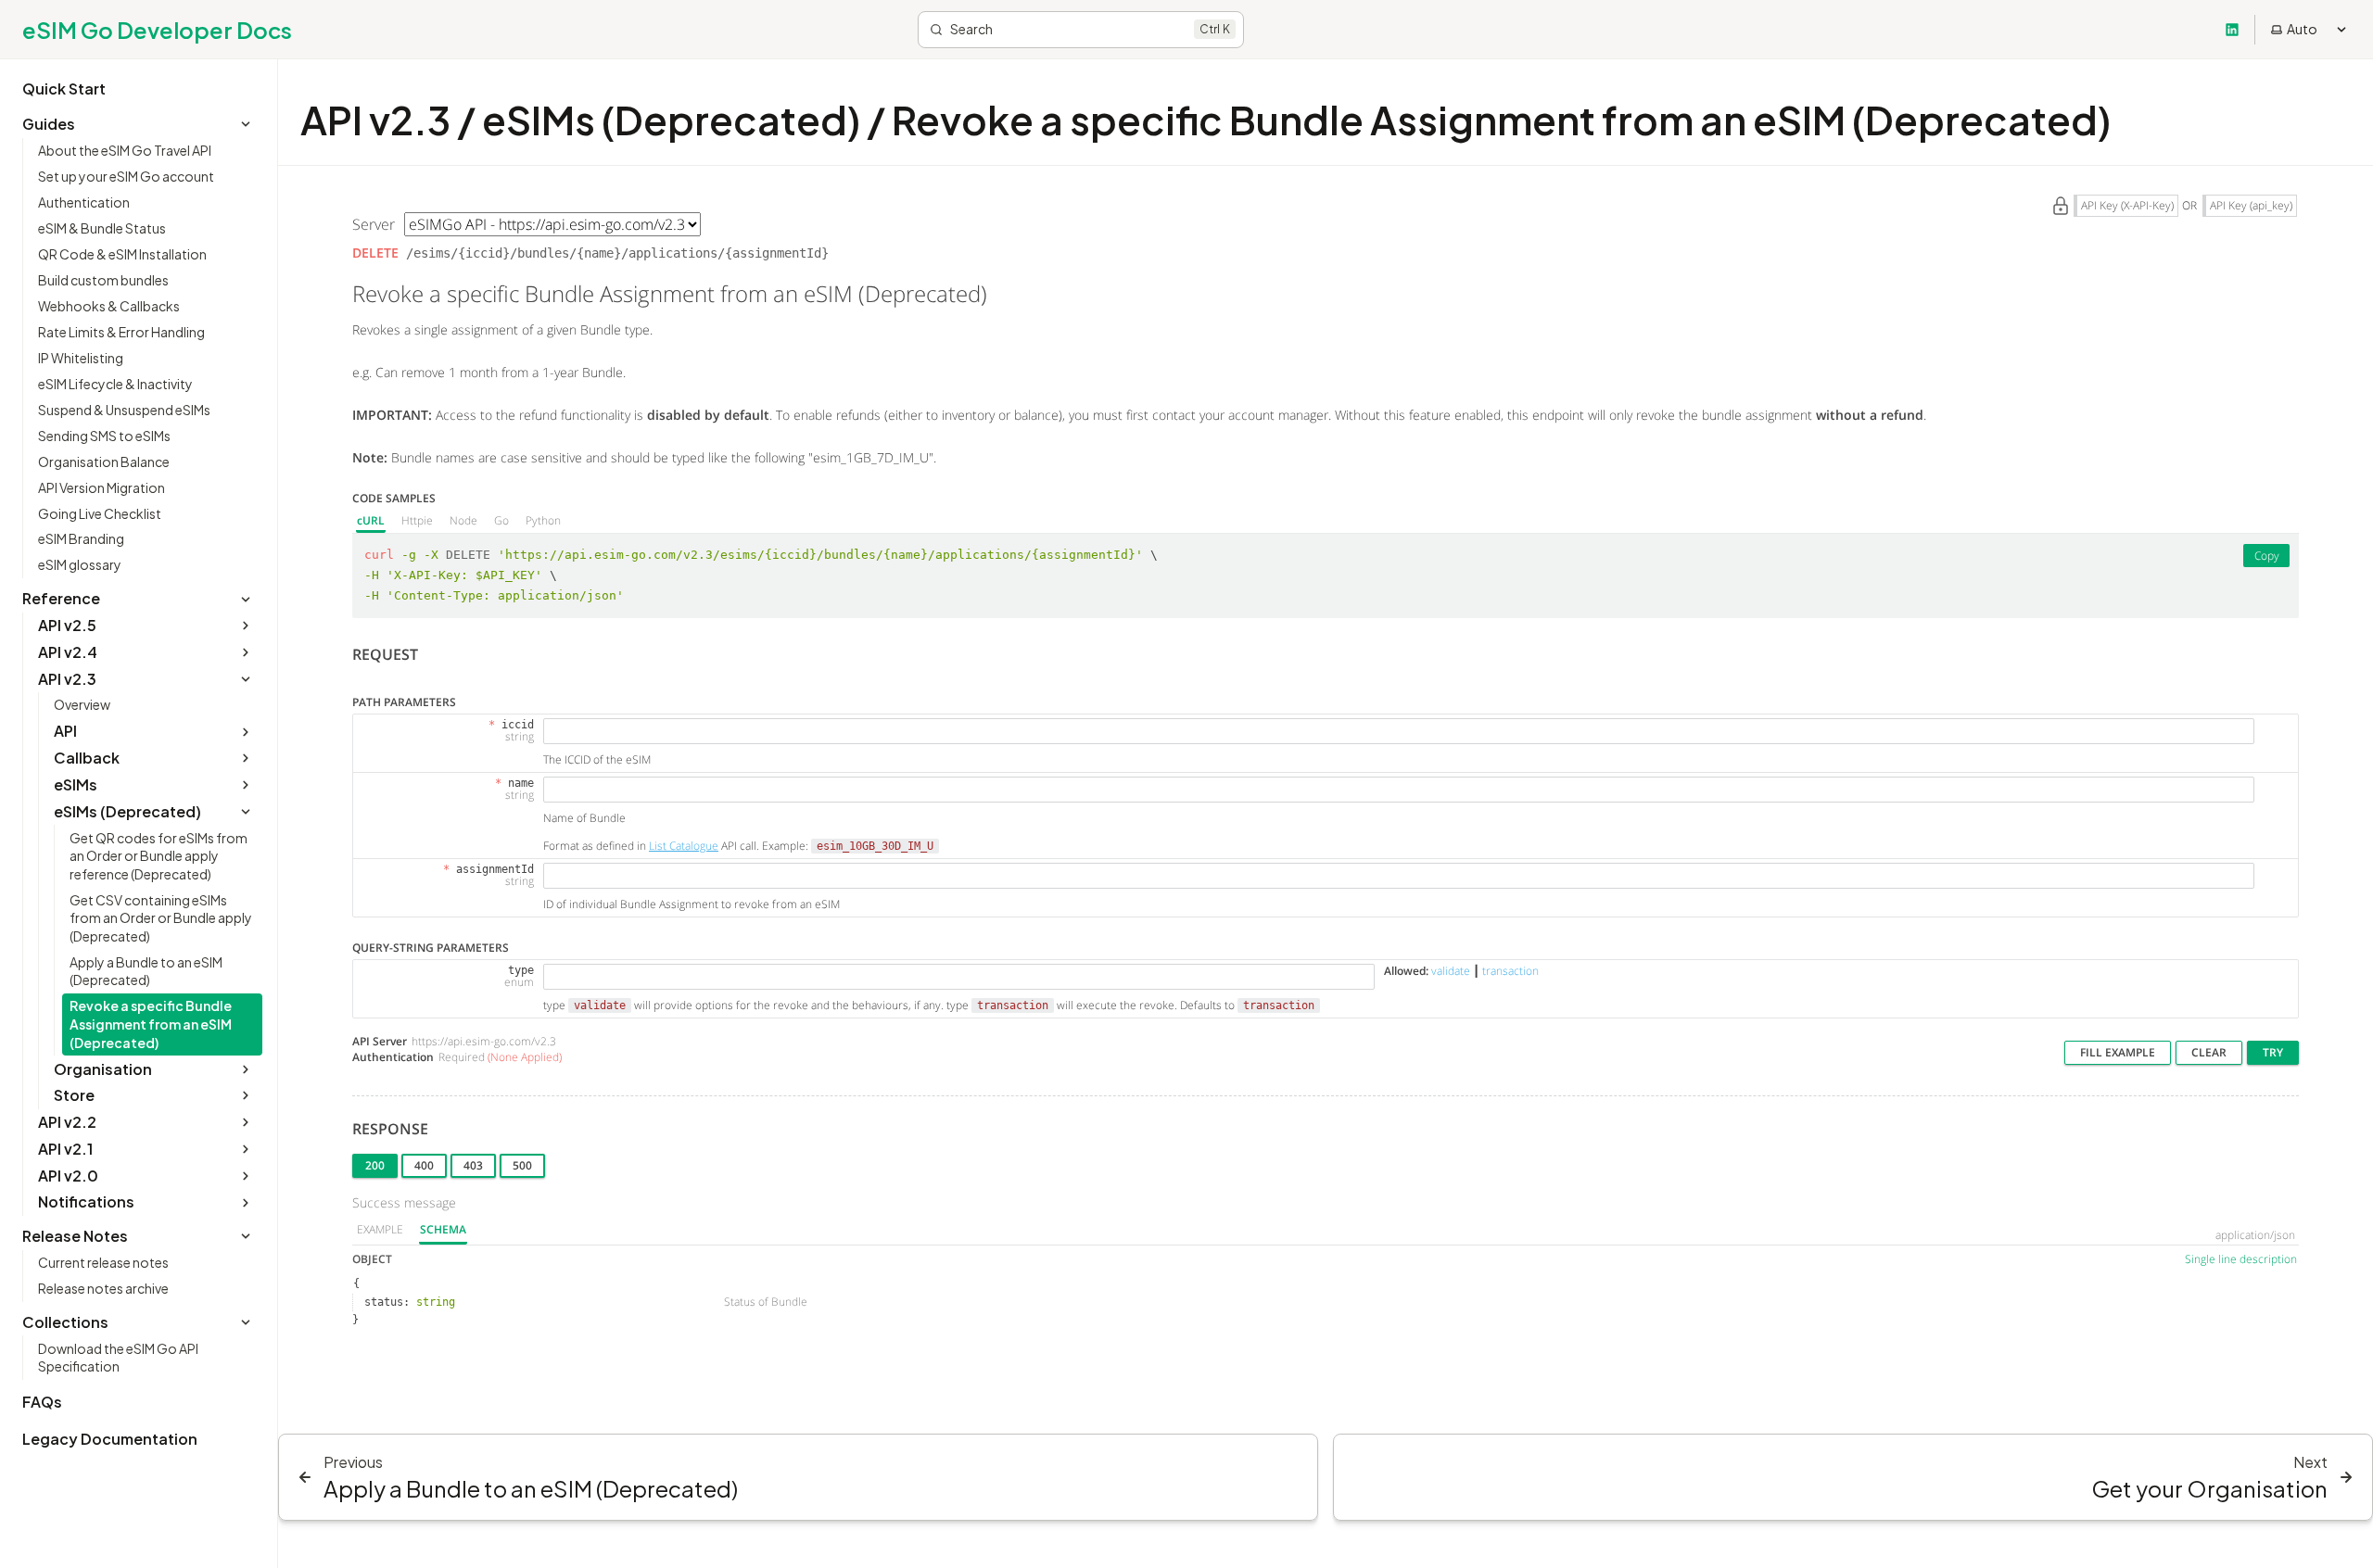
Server (374, 224)
